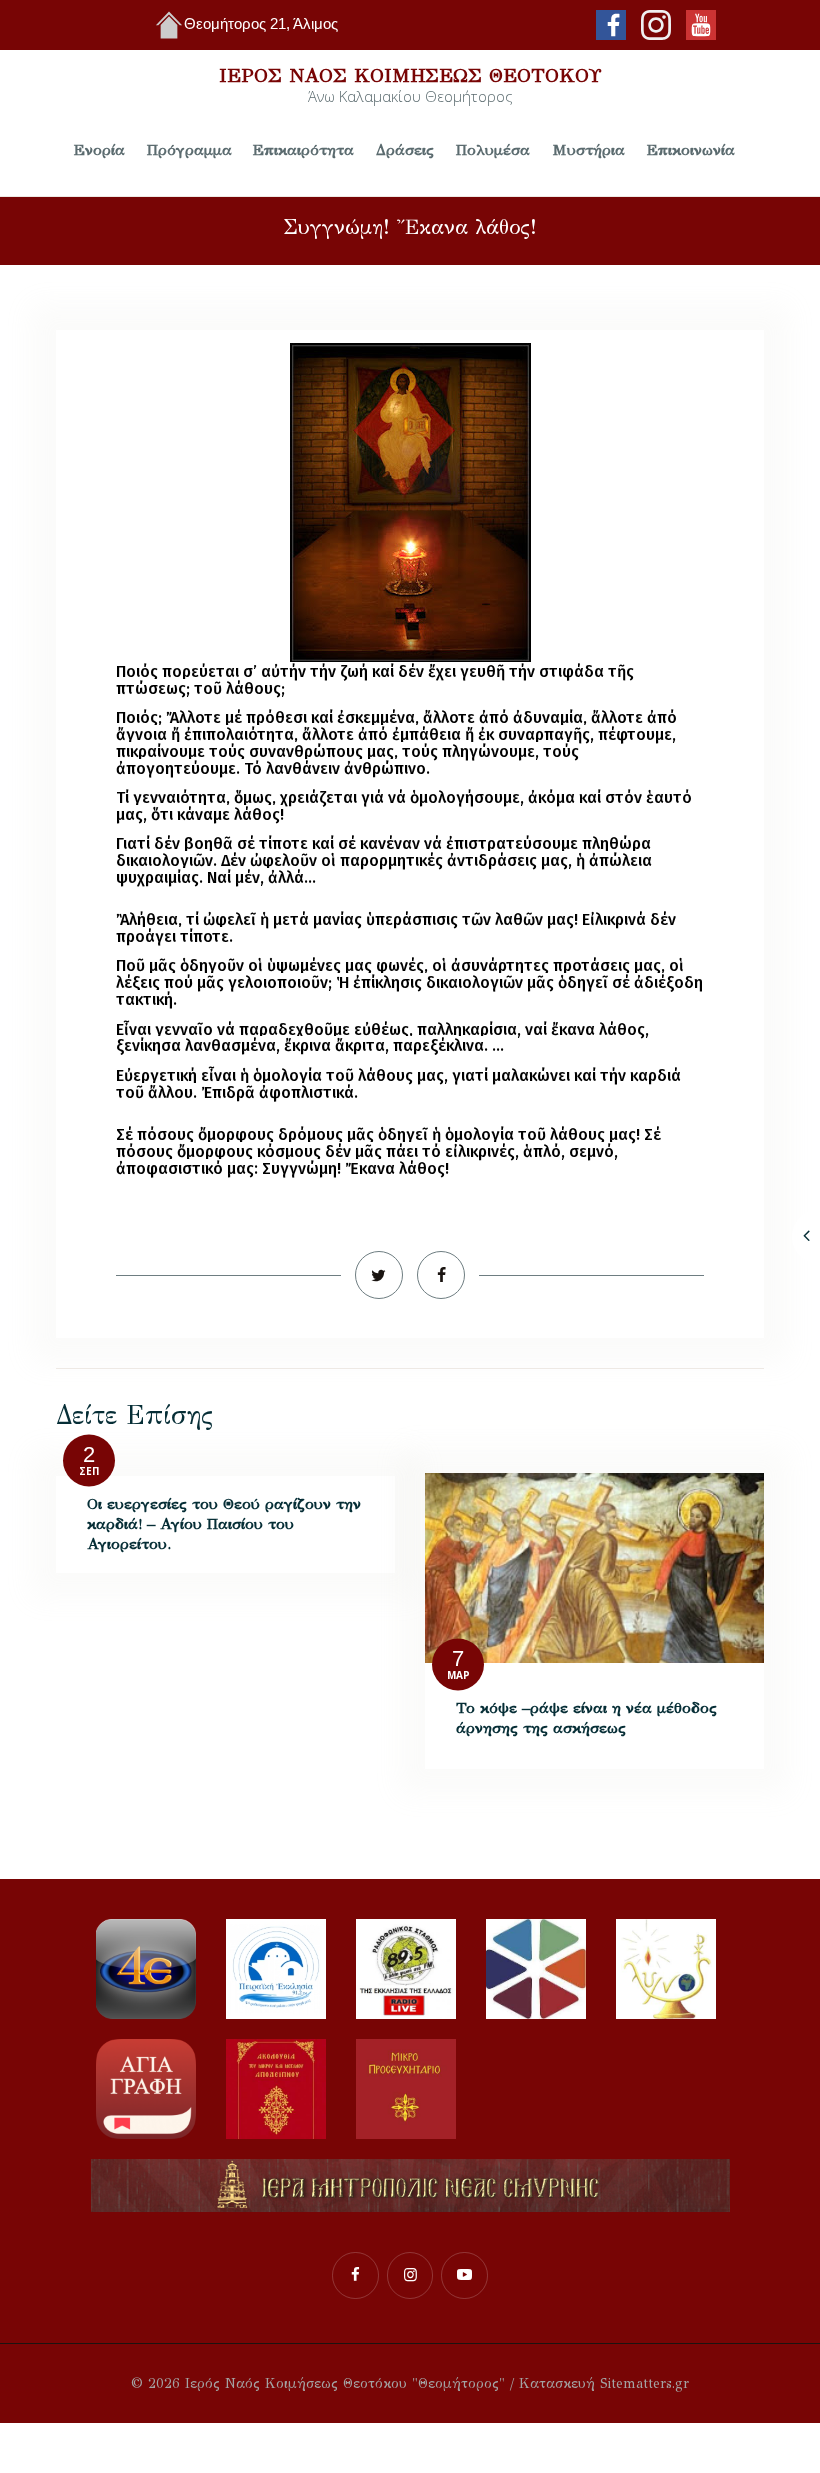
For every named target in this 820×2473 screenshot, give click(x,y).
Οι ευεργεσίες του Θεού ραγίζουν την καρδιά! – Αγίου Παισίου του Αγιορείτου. (224, 1523)
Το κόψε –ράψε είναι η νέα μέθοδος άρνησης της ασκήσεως (586, 1717)
